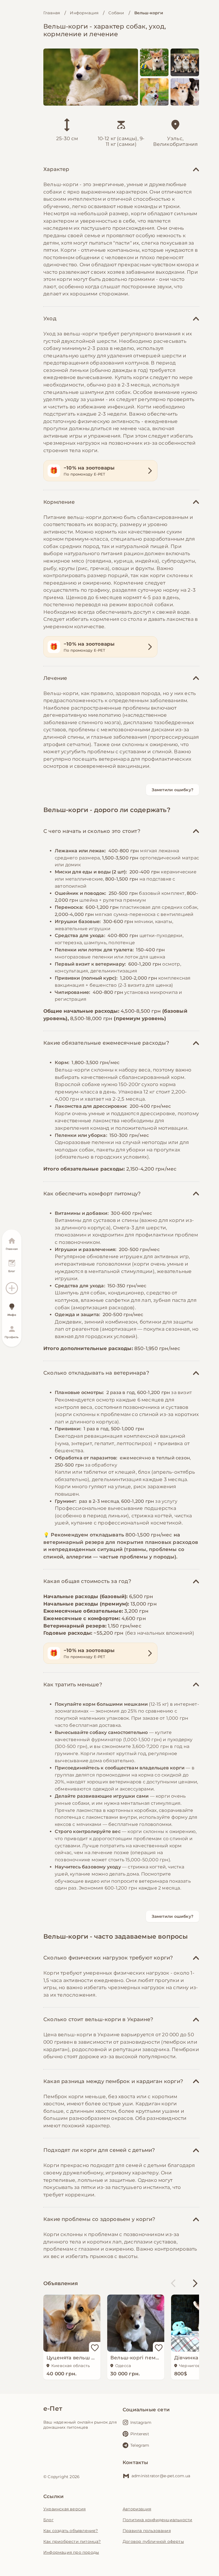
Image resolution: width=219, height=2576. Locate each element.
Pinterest (140, 2434)
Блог (48, 2520)
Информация (84, 13)
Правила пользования (147, 2531)
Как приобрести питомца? (72, 2541)
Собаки (116, 13)
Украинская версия (64, 2509)
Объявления (61, 2283)
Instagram (141, 2422)
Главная (52, 13)
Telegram (140, 2445)
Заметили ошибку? (173, 790)
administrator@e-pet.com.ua (161, 2476)
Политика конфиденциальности (157, 2520)
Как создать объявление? (71, 2531)
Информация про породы (71, 2552)
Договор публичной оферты (153, 2541)
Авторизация (137, 2509)
